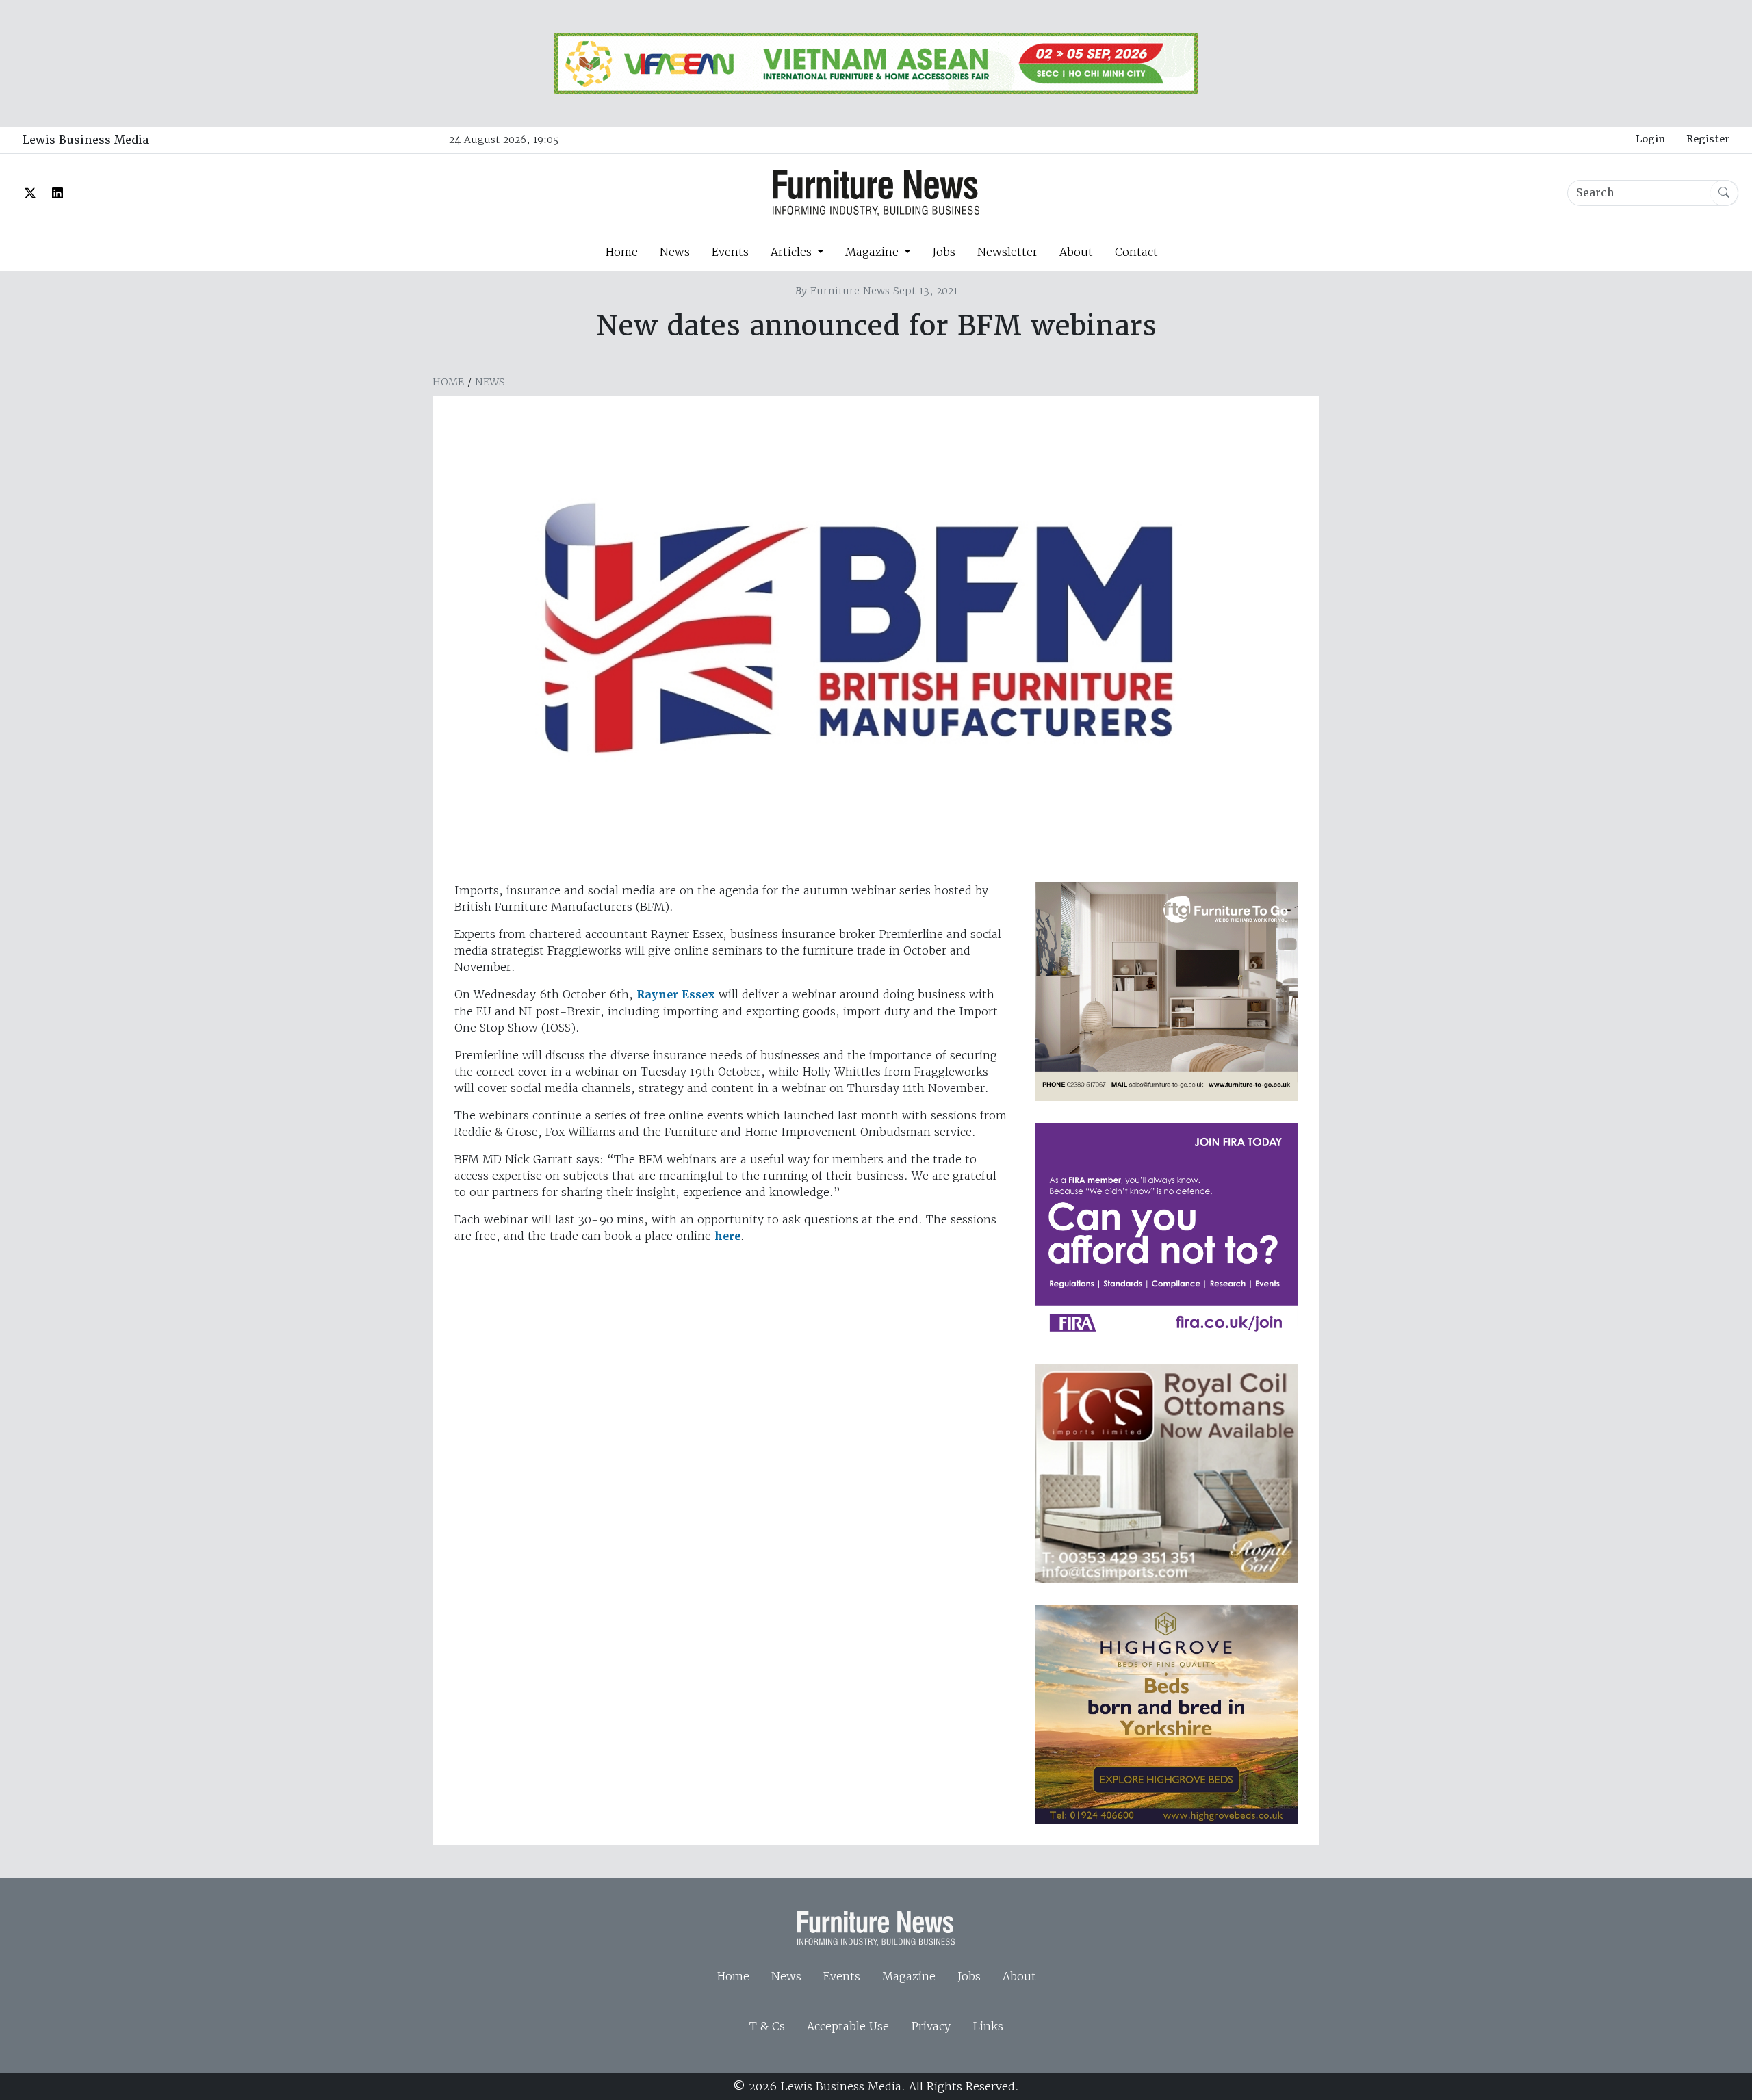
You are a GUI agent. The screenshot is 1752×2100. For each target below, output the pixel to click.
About (1076, 252)
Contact (1136, 252)
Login (1650, 139)
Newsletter (1007, 252)
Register (1708, 139)
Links (988, 2026)
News (675, 252)
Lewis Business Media (86, 140)
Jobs (944, 252)
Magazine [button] (874, 252)
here (727, 1236)
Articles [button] (793, 252)
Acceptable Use (848, 2026)
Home (621, 252)
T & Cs (767, 2026)
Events (730, 252)
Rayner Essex (676, 995)
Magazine (909, 1976)
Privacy (931, 2026)
